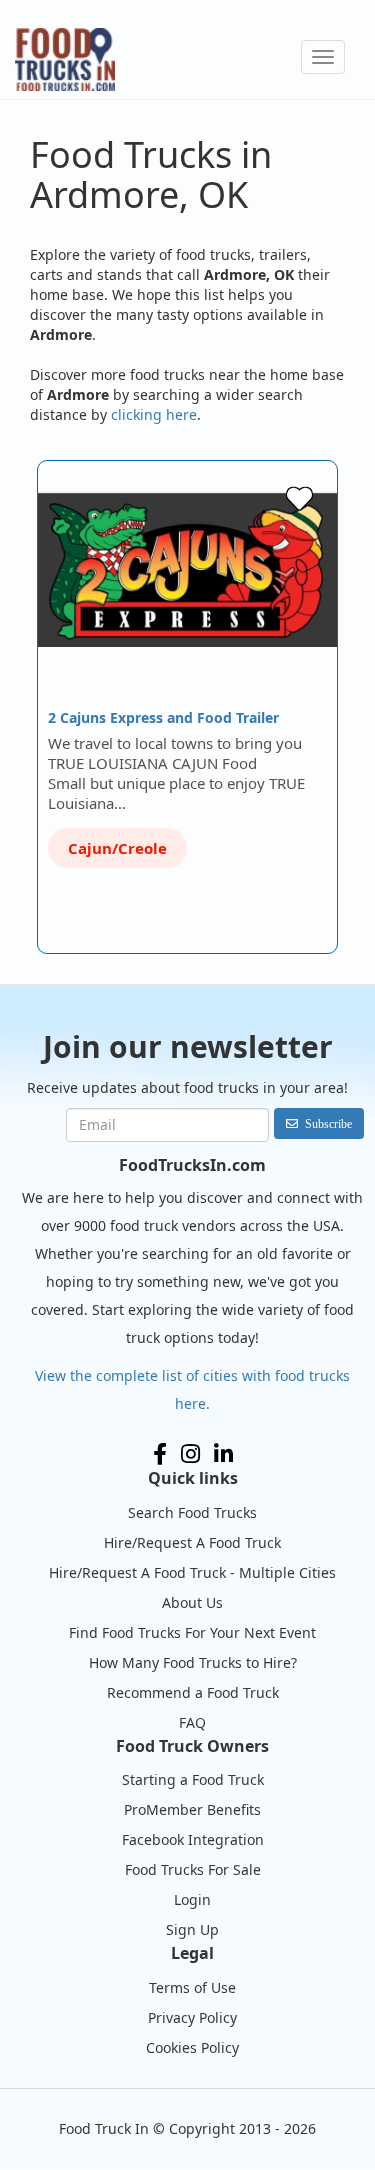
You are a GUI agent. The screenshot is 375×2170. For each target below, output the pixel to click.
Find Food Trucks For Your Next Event (192, 1632)
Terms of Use (192, 1987)
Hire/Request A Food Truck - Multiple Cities (192, 1572)
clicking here (154, 414)
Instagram (190, 1454)
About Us (192, 1602)
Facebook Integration (193, 1839)
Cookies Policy (192, 2047)
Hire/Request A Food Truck (192, 1542)
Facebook (160, 1454)
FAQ (192, 1722)
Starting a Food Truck (193, 1779)
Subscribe (328, 1123)
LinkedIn (223, 1454)
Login (192, 1899)
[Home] (65, 59)
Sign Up (192, 1929)
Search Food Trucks (192, 1512)
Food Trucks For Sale (193, 1869)
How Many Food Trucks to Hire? (193, 1662)
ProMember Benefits (192, 1809)
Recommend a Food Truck (193, 1692)
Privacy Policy (192, 2017)
